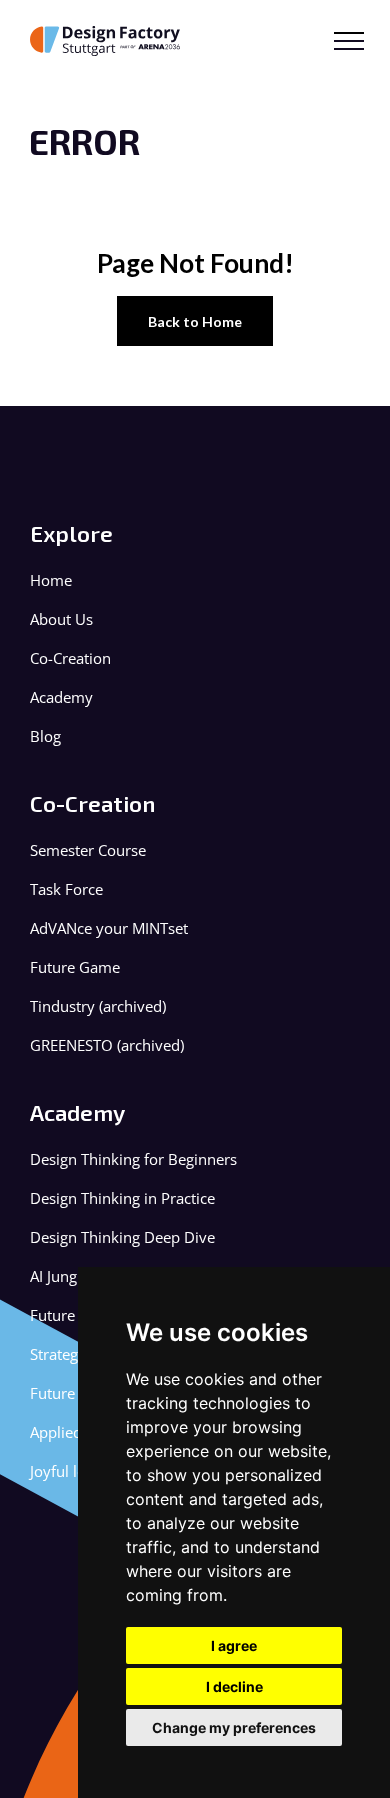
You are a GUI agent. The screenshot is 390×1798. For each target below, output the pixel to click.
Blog (45, 736)
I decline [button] (234, 1686)
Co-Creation (70, 658)
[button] (349, 41)
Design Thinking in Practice (122, 1198)
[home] (109, 41)
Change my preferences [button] (234, 1727)
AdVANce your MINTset (109, 928)
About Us (61, 619)
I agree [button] (234, 1645)
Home (51, 580)
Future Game (75, 967)
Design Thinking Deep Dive (122, 1237)
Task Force (66, 889)
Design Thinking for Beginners (133, 1159)
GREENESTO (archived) (107, 1045)
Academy (61, 697)
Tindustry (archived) (98, 1006)
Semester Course (88, 850)
